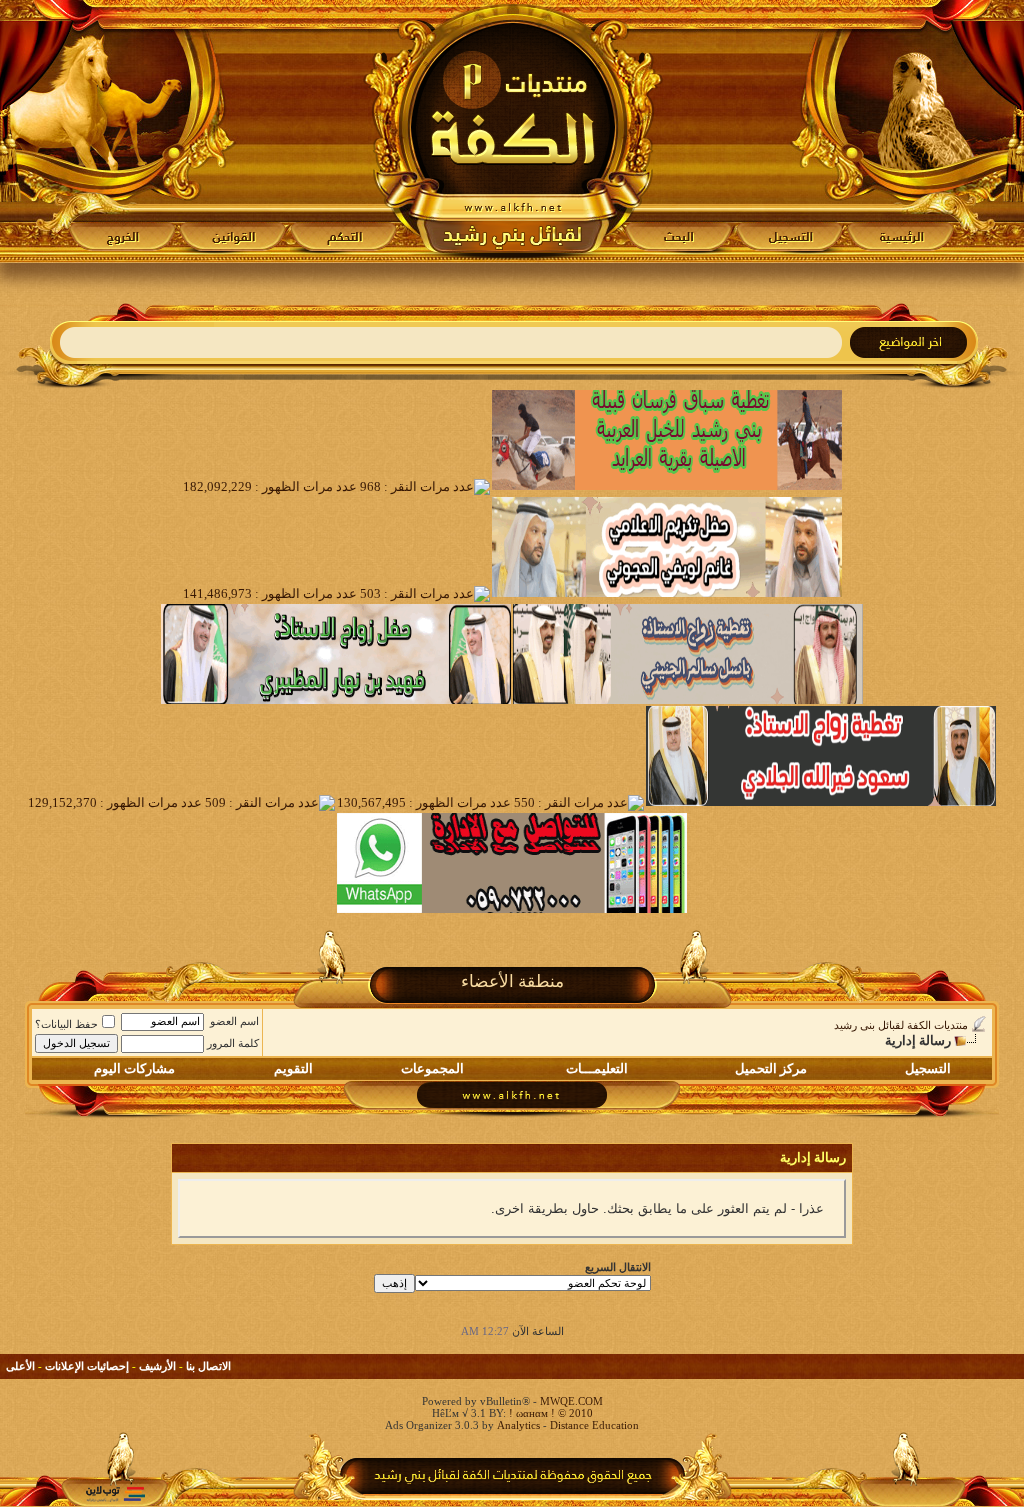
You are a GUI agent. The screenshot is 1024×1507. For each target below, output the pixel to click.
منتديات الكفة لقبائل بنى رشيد (901, 1025)
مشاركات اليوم (134, 1068)
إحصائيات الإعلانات (87, 1366)
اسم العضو (234, 1021)
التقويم (293, 1068)
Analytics (518, 1425)
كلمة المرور (233, 1043)
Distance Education (594, 1425)
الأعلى (20, 1366)
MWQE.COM (571, 1401)
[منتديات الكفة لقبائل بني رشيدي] (512, 131)
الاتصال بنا (208, 1366)
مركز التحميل (771, 1068)
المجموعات (432, 1068)
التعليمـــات (597, 1068)
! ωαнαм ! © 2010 (549, 1413)
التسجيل (928, 1068)
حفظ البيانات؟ (66, 1024)
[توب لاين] (115, 1493)
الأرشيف (157, 1366)
